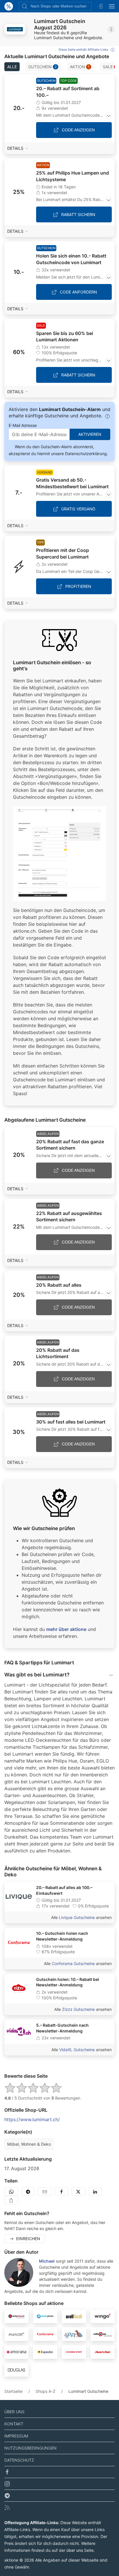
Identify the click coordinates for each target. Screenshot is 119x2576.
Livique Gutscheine (77, 1917)
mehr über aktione (66, 1629)
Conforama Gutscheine (73, 1963)
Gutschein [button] (42, 67)
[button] (15, 29)
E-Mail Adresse (23, 425)
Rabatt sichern (78, 214)
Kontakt (14, 2424)
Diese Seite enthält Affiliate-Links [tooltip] (84, 50)
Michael (47, 2261)
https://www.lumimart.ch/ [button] (32, 2119)
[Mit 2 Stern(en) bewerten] (22, 2088)
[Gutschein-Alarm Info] (107, 416)
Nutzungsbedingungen (30, 2448)
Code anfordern (78, 292)
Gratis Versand (78, 509)
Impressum (16, 2436)
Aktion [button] (80, 67)
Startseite (13, 2391)
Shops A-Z (45, 2391)
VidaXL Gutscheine (77, 2050)
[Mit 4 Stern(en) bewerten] (45, 2088)
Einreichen (28, 2239)
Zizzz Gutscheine (78, 2009)
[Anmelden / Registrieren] (100, 6)
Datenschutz (19, 2460)
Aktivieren (90, 434)
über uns (75, 2550)
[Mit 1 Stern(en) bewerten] (10, 2088)
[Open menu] (112, 6)
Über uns (14, 2412)
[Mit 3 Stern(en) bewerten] (33, 2088)
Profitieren (78, 586)
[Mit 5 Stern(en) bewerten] (56, 2088)
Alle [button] (12, 67)
